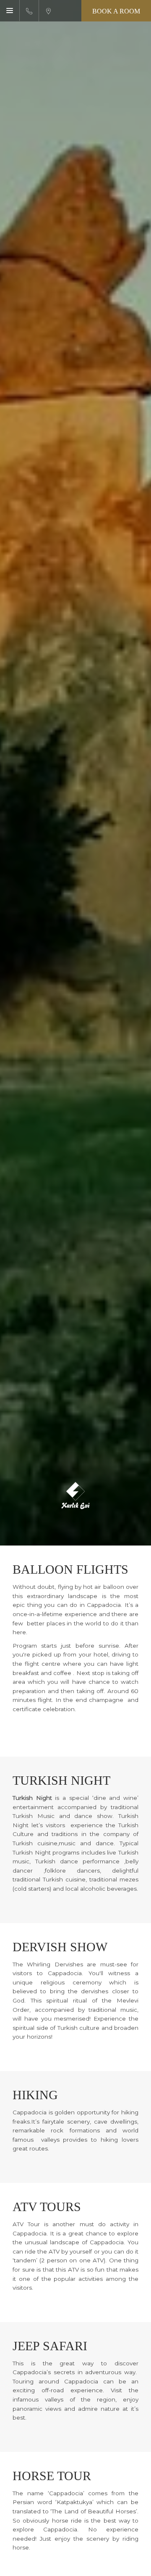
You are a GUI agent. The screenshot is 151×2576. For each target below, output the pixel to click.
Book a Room (116, 11)
